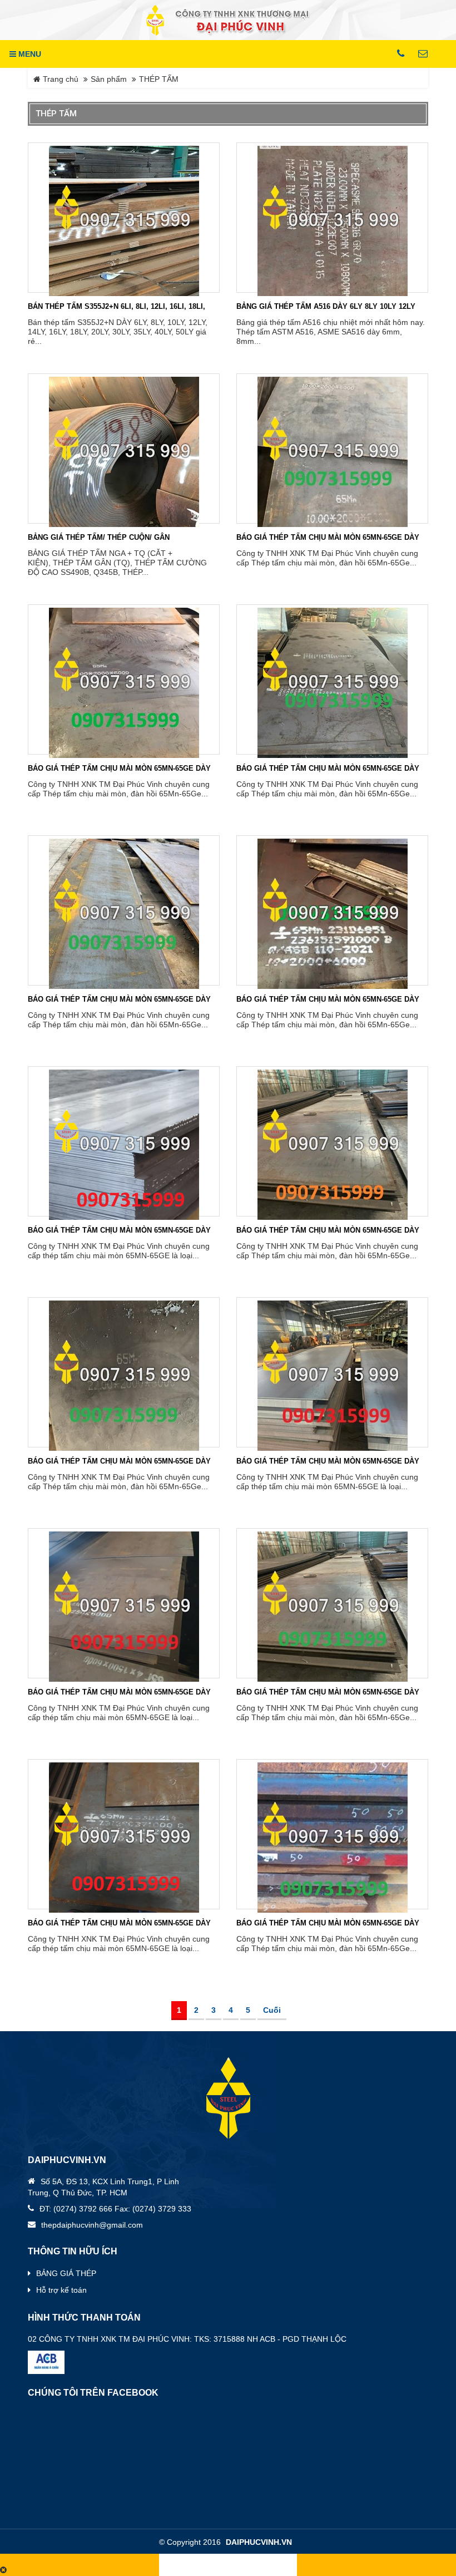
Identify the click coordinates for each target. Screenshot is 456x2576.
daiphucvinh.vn (259, 2542)
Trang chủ (60, 79)
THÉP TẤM (159, 79)
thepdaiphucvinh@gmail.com (92, 2225)
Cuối (272, 2010)
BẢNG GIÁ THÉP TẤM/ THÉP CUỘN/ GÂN (99, 537)
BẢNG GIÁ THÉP (66, 2273)
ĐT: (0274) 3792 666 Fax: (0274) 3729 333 (115, 2209)
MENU (29, 54)
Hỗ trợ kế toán (61, 2290)
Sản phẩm (109, 79)
